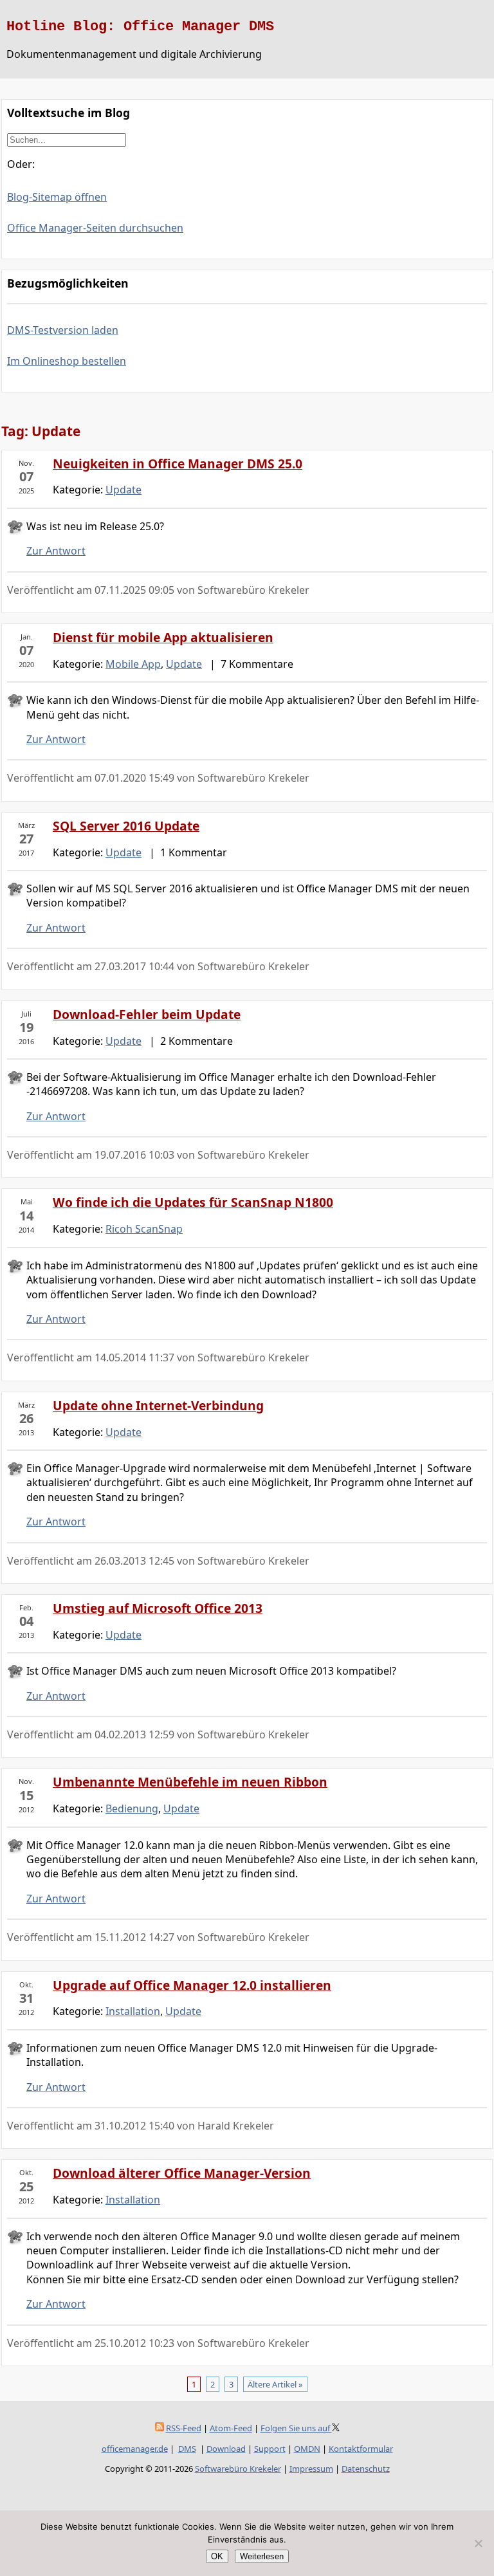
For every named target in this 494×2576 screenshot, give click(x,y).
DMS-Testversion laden (63, 330)
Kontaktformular (361, 2449)
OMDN (307, 2449)
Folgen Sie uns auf (296, 2428)
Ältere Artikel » (275, 2384)
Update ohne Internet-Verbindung (158, 1405)
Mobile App (133, 664)
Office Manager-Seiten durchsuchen (95, 228)
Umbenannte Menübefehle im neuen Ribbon (190, 1782)
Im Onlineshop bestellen (67, 361)
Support (270, 2449)
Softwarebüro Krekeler (238, 2469)
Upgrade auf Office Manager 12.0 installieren (192, 1985)
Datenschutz (366, 2469)
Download (226, 2449)
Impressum (311, 2469)
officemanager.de (135, 2449)
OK (217, 2556)
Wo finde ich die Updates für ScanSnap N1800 (193, 1202)
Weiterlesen (262, 2556)
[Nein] (478, 2543)
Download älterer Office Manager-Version (182, 2173)
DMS (187, 2449)
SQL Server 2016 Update (126, 826)
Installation (133, 2011)
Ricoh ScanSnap (144, 1229)
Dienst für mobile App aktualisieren (163, 637)
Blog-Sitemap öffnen (57, 197)
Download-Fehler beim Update (147, 1014)
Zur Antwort (56, 551)
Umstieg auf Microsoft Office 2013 (158, 1608)
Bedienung (132, 1808)
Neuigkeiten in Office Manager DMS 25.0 (178, 464)
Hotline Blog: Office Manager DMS (140, 26)
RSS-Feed (184, 2428)
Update (123, 490)
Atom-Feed (231, 2428)
